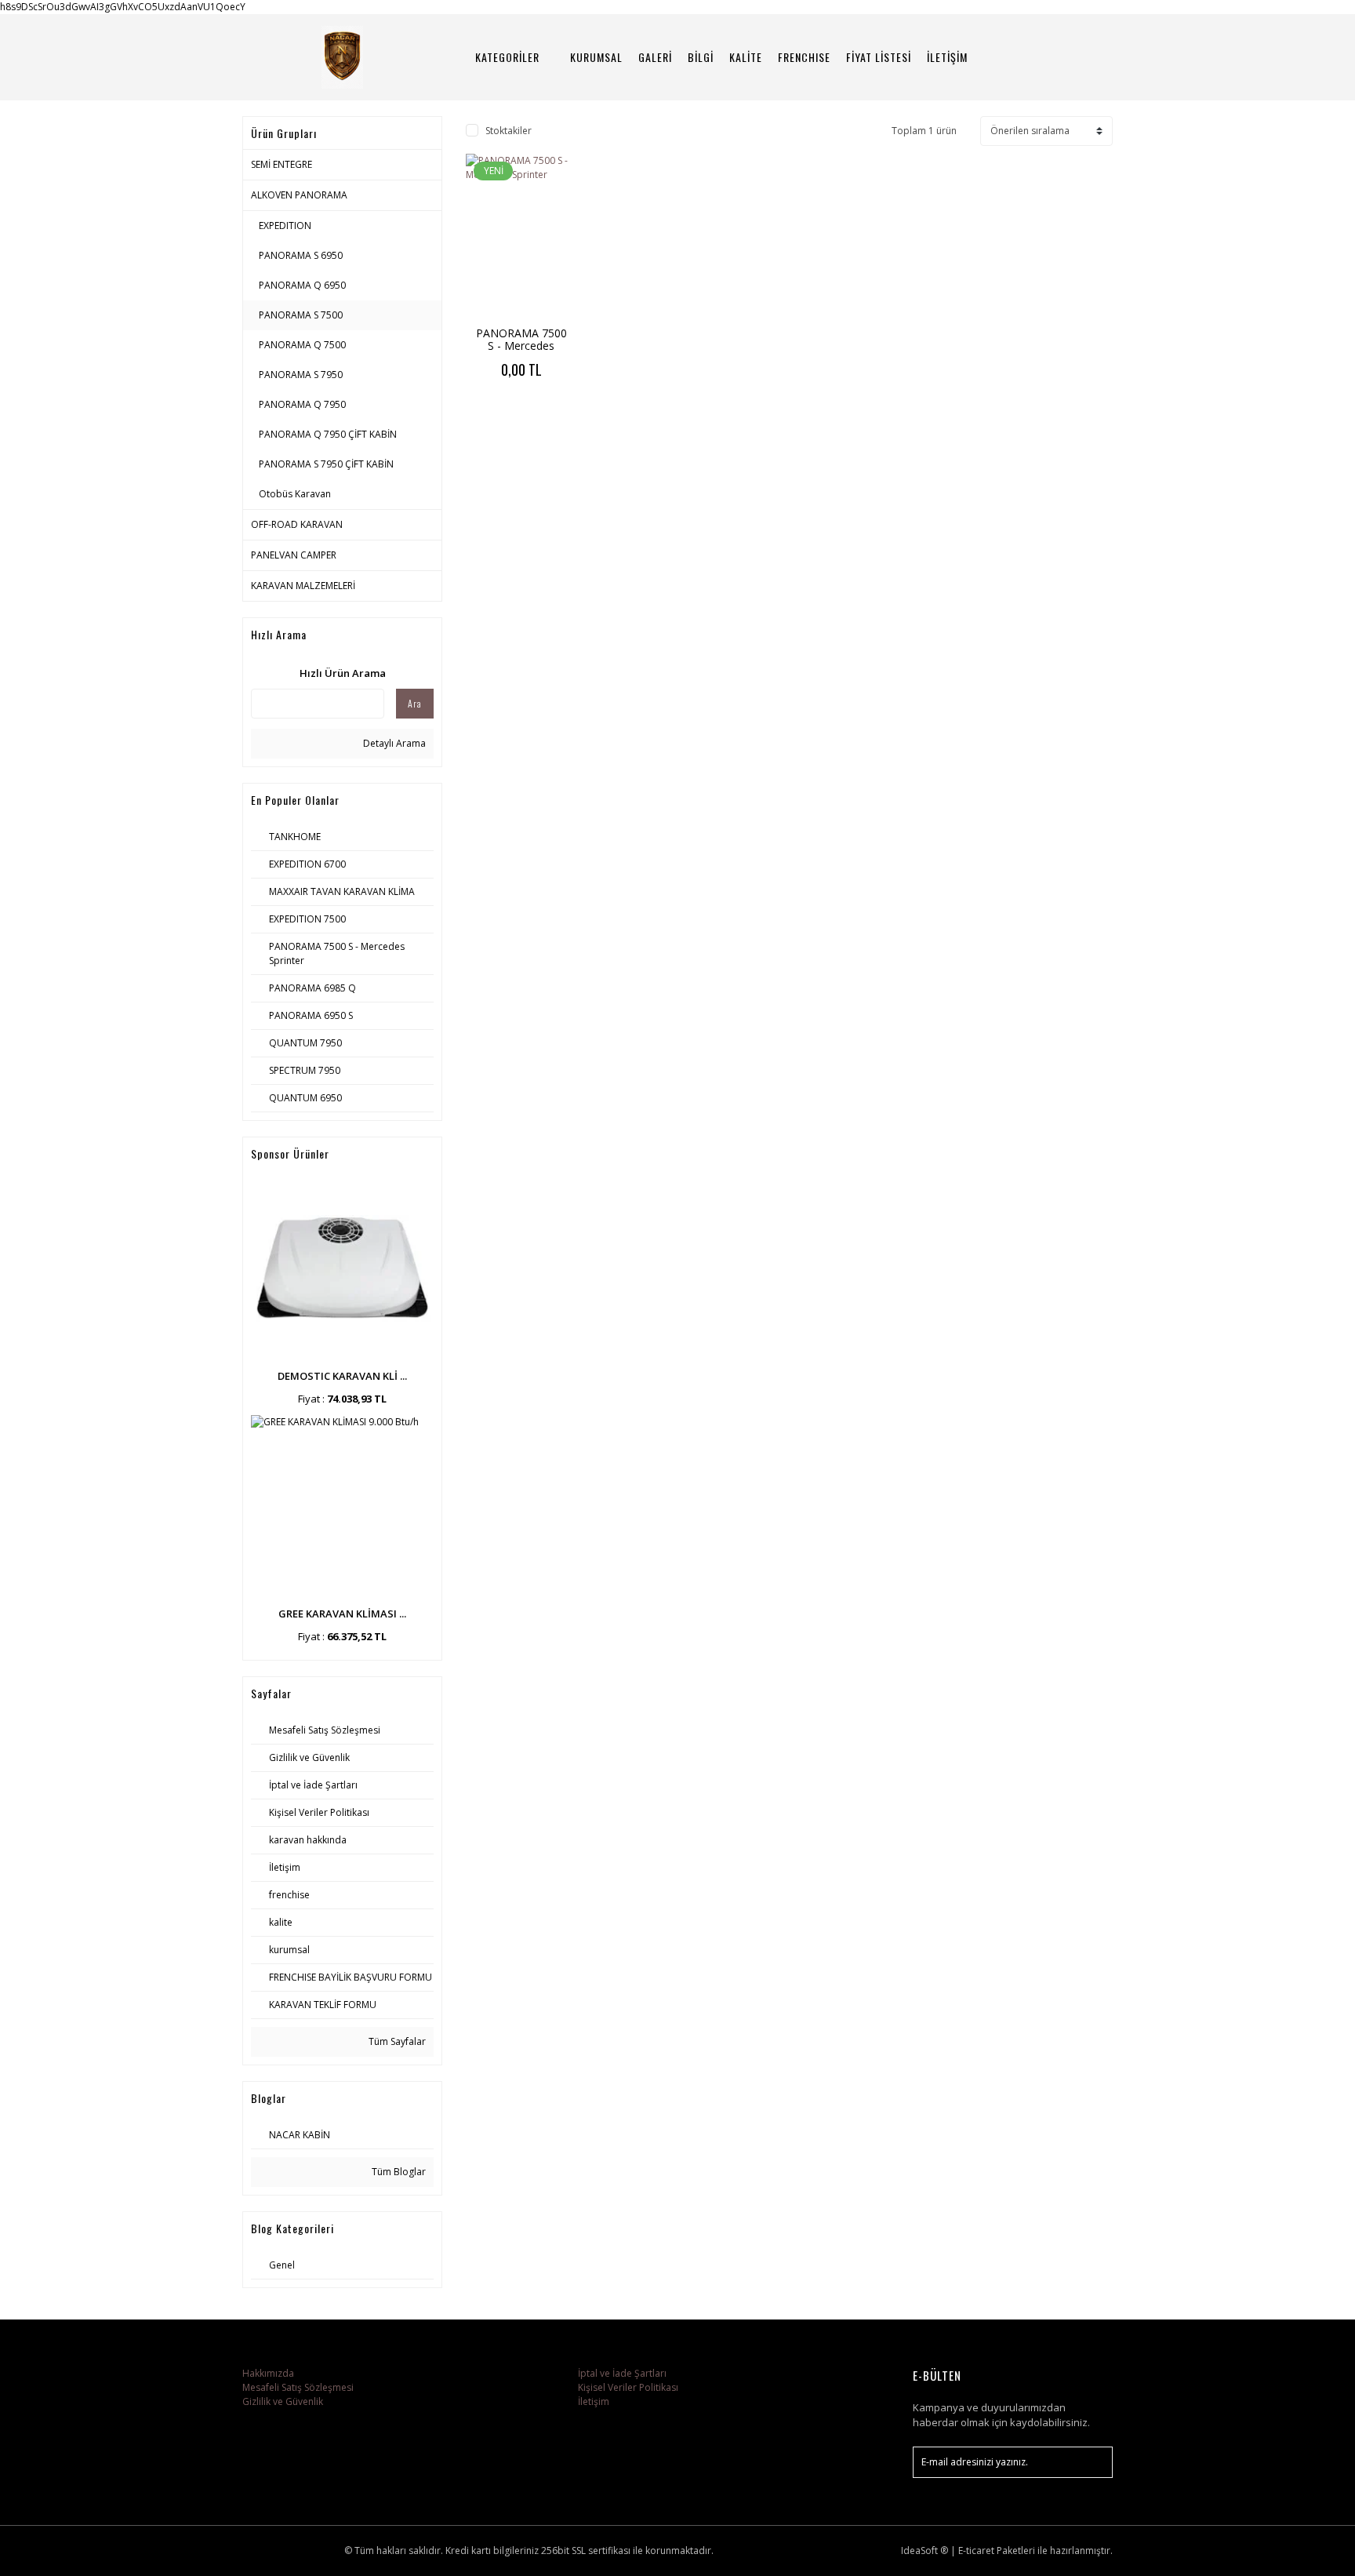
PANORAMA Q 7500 (302, 345)
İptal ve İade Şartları (622, 2373)
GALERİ (655, 57)
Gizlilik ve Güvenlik (283, 2401)
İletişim (594, 2401)
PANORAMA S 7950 (301, 375)
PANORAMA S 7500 (301, 315)
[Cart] (1094, 57)
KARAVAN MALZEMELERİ (303, 586)
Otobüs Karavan (295, 494)
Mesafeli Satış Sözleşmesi (298, 2387)
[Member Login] (1050, 57)
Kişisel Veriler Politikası (628, 2387)
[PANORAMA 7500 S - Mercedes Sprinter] (521, 237)
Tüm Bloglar (398, 2172)
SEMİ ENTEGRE (282, 164)
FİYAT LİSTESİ (879, 57)
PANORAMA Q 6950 (302, 285)
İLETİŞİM (947, 57)
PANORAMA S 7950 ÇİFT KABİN (326, 464)
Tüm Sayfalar (396, 2041)
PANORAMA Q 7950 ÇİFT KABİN (328, 434)
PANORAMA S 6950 (301, 255)
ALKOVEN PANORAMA (299, 195)
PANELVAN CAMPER (294, 555)
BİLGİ (701, 57)
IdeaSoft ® (925, 2551)
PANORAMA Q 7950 (302, 404)
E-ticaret (976, 2551)
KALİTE (746, 57)
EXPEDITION (285, 226)
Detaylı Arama (393, 743)
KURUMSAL (596, 57)
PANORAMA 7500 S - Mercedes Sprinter (521, 346)
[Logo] (342, 57)
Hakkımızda (268, 2373)
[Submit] (1093, 2462)
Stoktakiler (509, 131)
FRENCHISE (804, 57)
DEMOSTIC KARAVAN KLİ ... (342, 1376)
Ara (415, 703)
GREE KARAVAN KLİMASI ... (342, 1614)
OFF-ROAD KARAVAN (297, 524)
